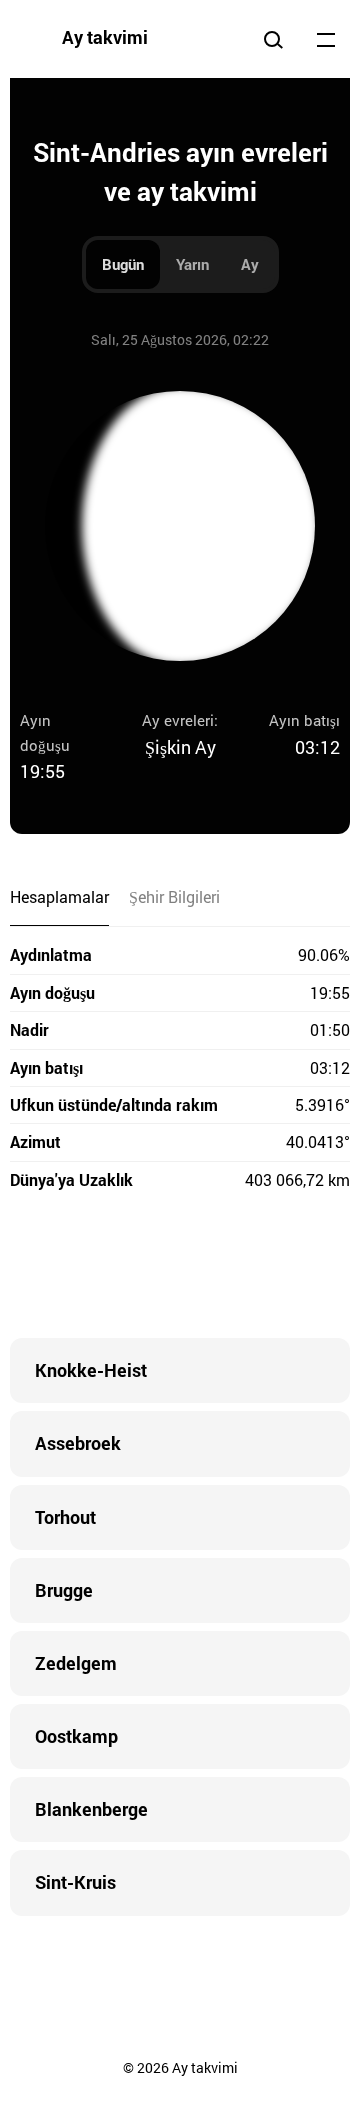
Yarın (192, 264)
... (326, 39)
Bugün (123, 264)
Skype (140, 1268)
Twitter (100, 1268)
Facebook (60, 1268)
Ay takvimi (105, 37)
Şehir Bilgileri (174, 896)
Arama (273, 39)
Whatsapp (260, 1268)
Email (300, 1268)
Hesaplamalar (59, 896)
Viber (180, 1268)
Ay (250, 264)
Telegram (220, 1268)
